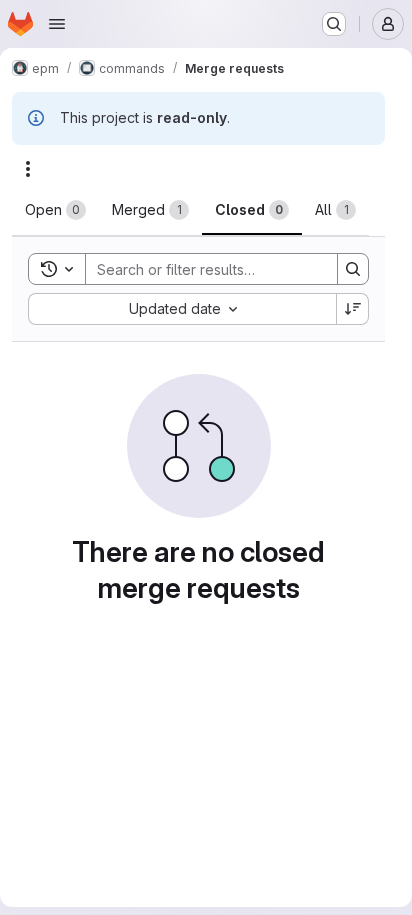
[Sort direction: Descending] (353, 309)
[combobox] (182, 309)
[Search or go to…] (334, 24)
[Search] (353, 269)
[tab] (55, 210)
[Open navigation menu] (57, 24)
